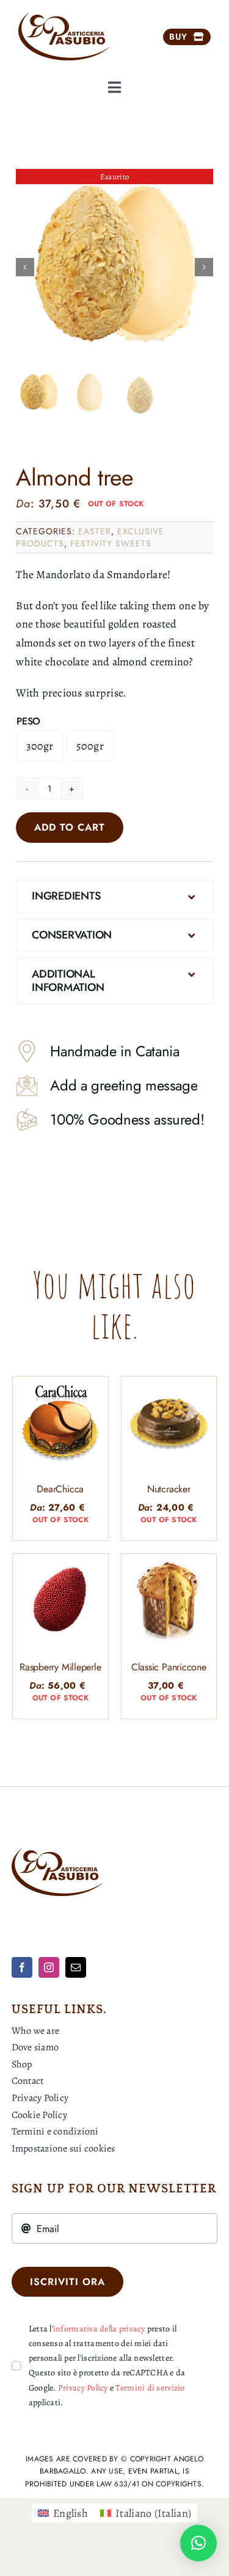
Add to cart (70, 827)
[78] (115, 267)
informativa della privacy (99, 2329)
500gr (90, 746)
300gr (40, 746)
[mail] (76, 1967)
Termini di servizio (150, 2388)
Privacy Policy (83, 2388)
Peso (28, 721)
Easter (95, 531)
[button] (114, 896)
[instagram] (49, 1967)
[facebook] (22, 1967)
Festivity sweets (111, 543)
